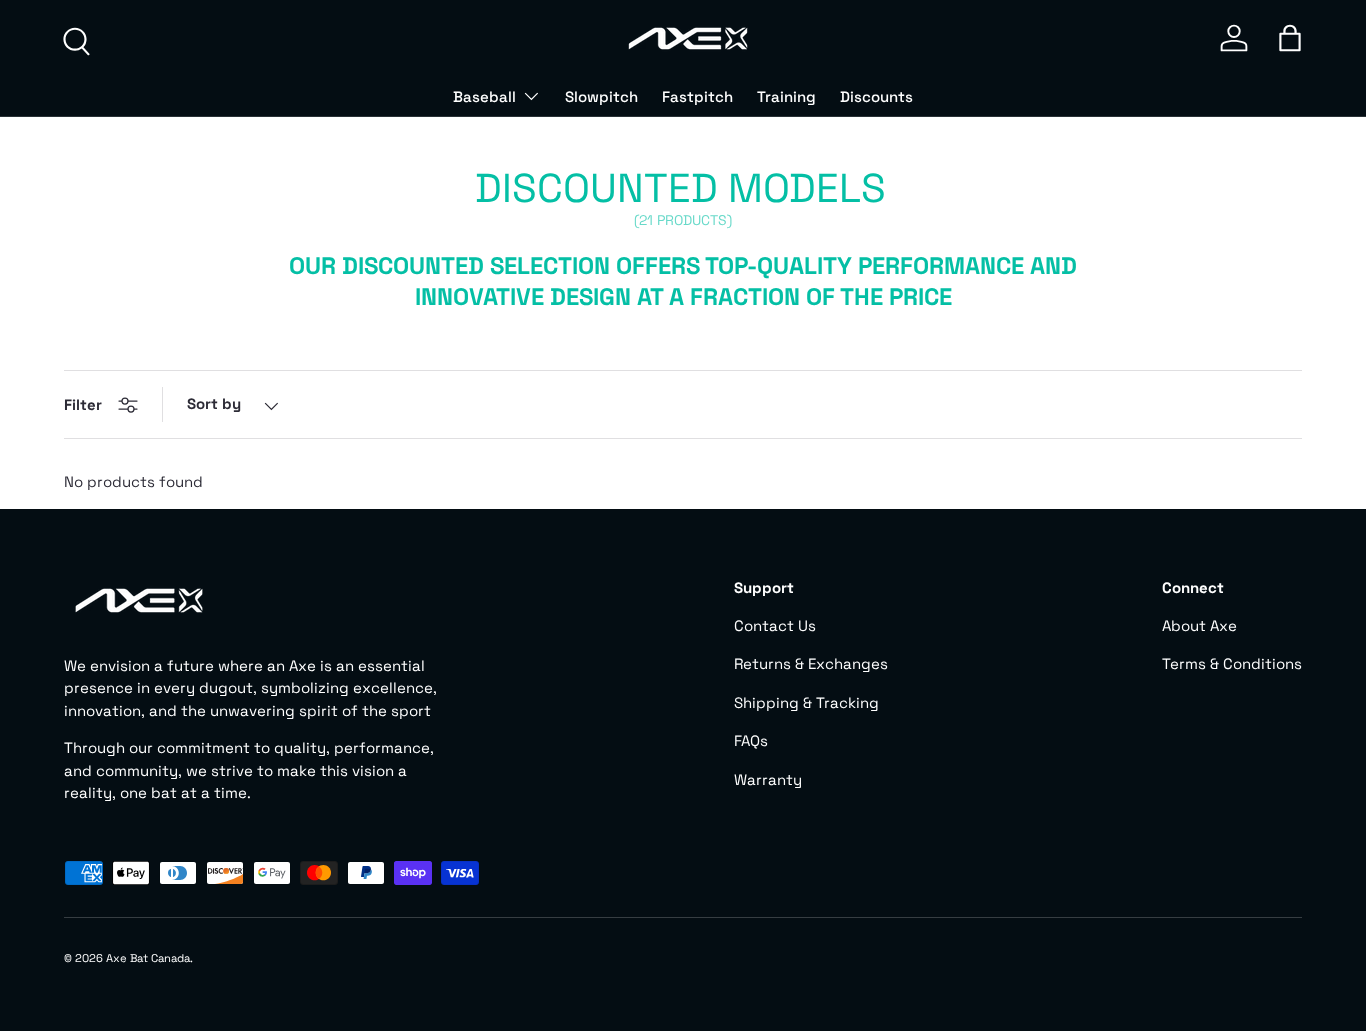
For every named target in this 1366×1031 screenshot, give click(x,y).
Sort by (214, 403)
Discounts (876, 96)
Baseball (484, 96)
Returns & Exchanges (811, 663)
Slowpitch (601, 96)
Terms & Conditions (1232, 663)
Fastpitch (697, 96)
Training (786, 96)
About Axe (1199, 625)
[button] (1290, 38)
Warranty (768, 779)
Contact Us (775, 625)
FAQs (751, 740)
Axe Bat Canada (148, 958)
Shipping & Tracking (806, 702)
